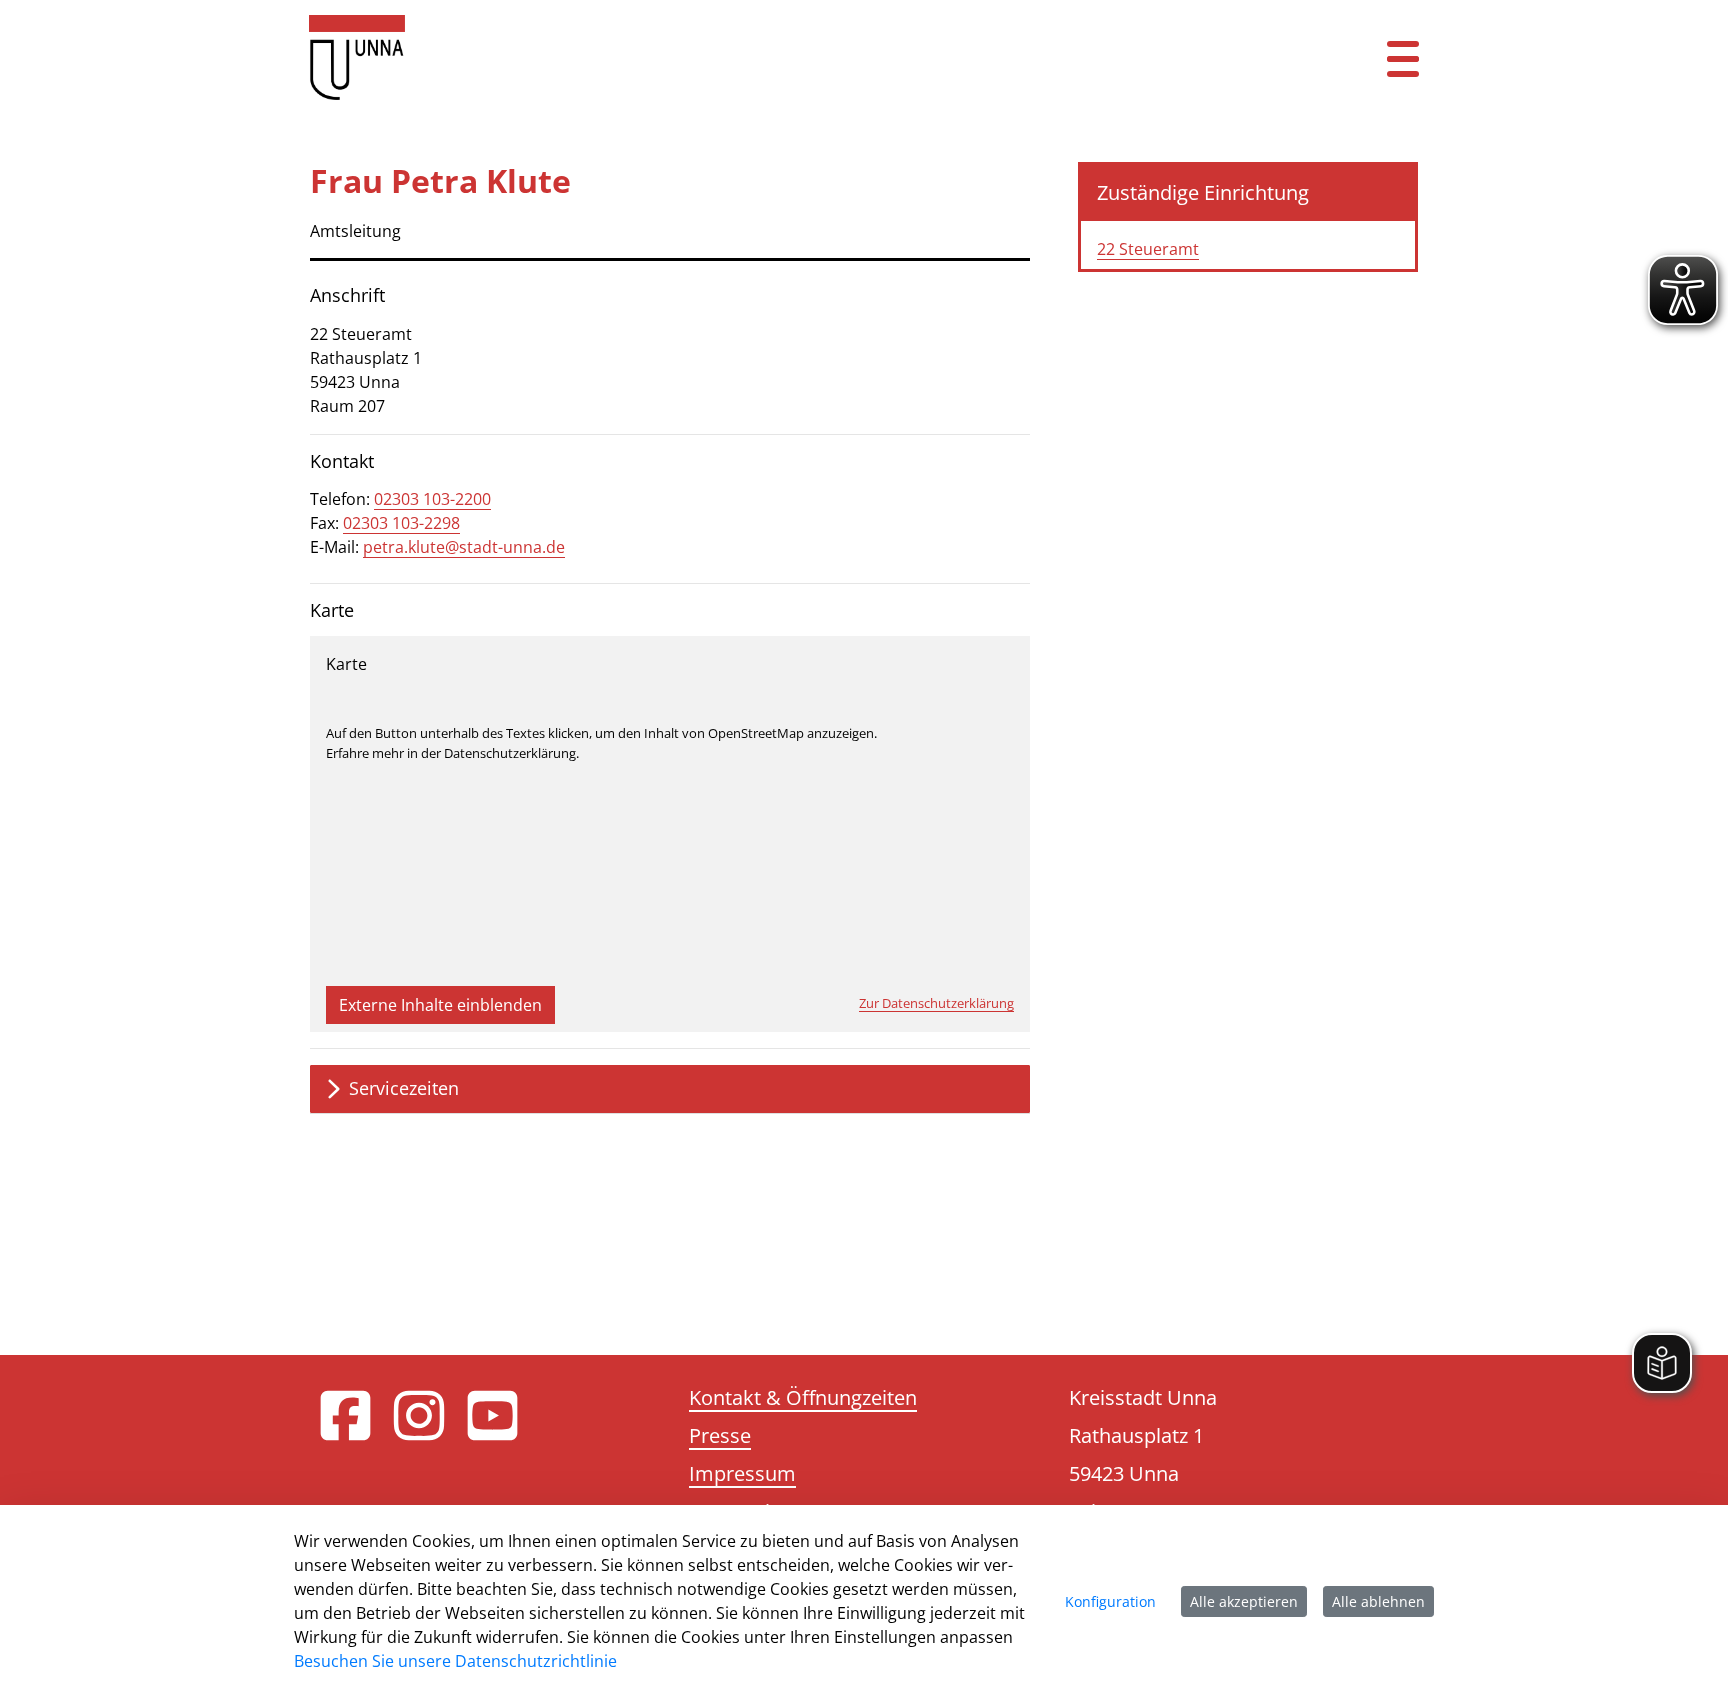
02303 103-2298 (401, 523)
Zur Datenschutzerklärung (936, 1003)
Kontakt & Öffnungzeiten (803, 1397)
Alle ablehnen (1378, 1601)
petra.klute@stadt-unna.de (464, 547)
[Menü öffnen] (1403, 57)
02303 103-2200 (432, 499)
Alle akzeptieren (1244, 1601)
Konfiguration (1110, 1601)
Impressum (742, 1473)
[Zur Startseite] (769, 57)
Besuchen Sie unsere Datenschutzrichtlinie (455, 1661)
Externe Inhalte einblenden (440, 1005)
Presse (720, 1435)
